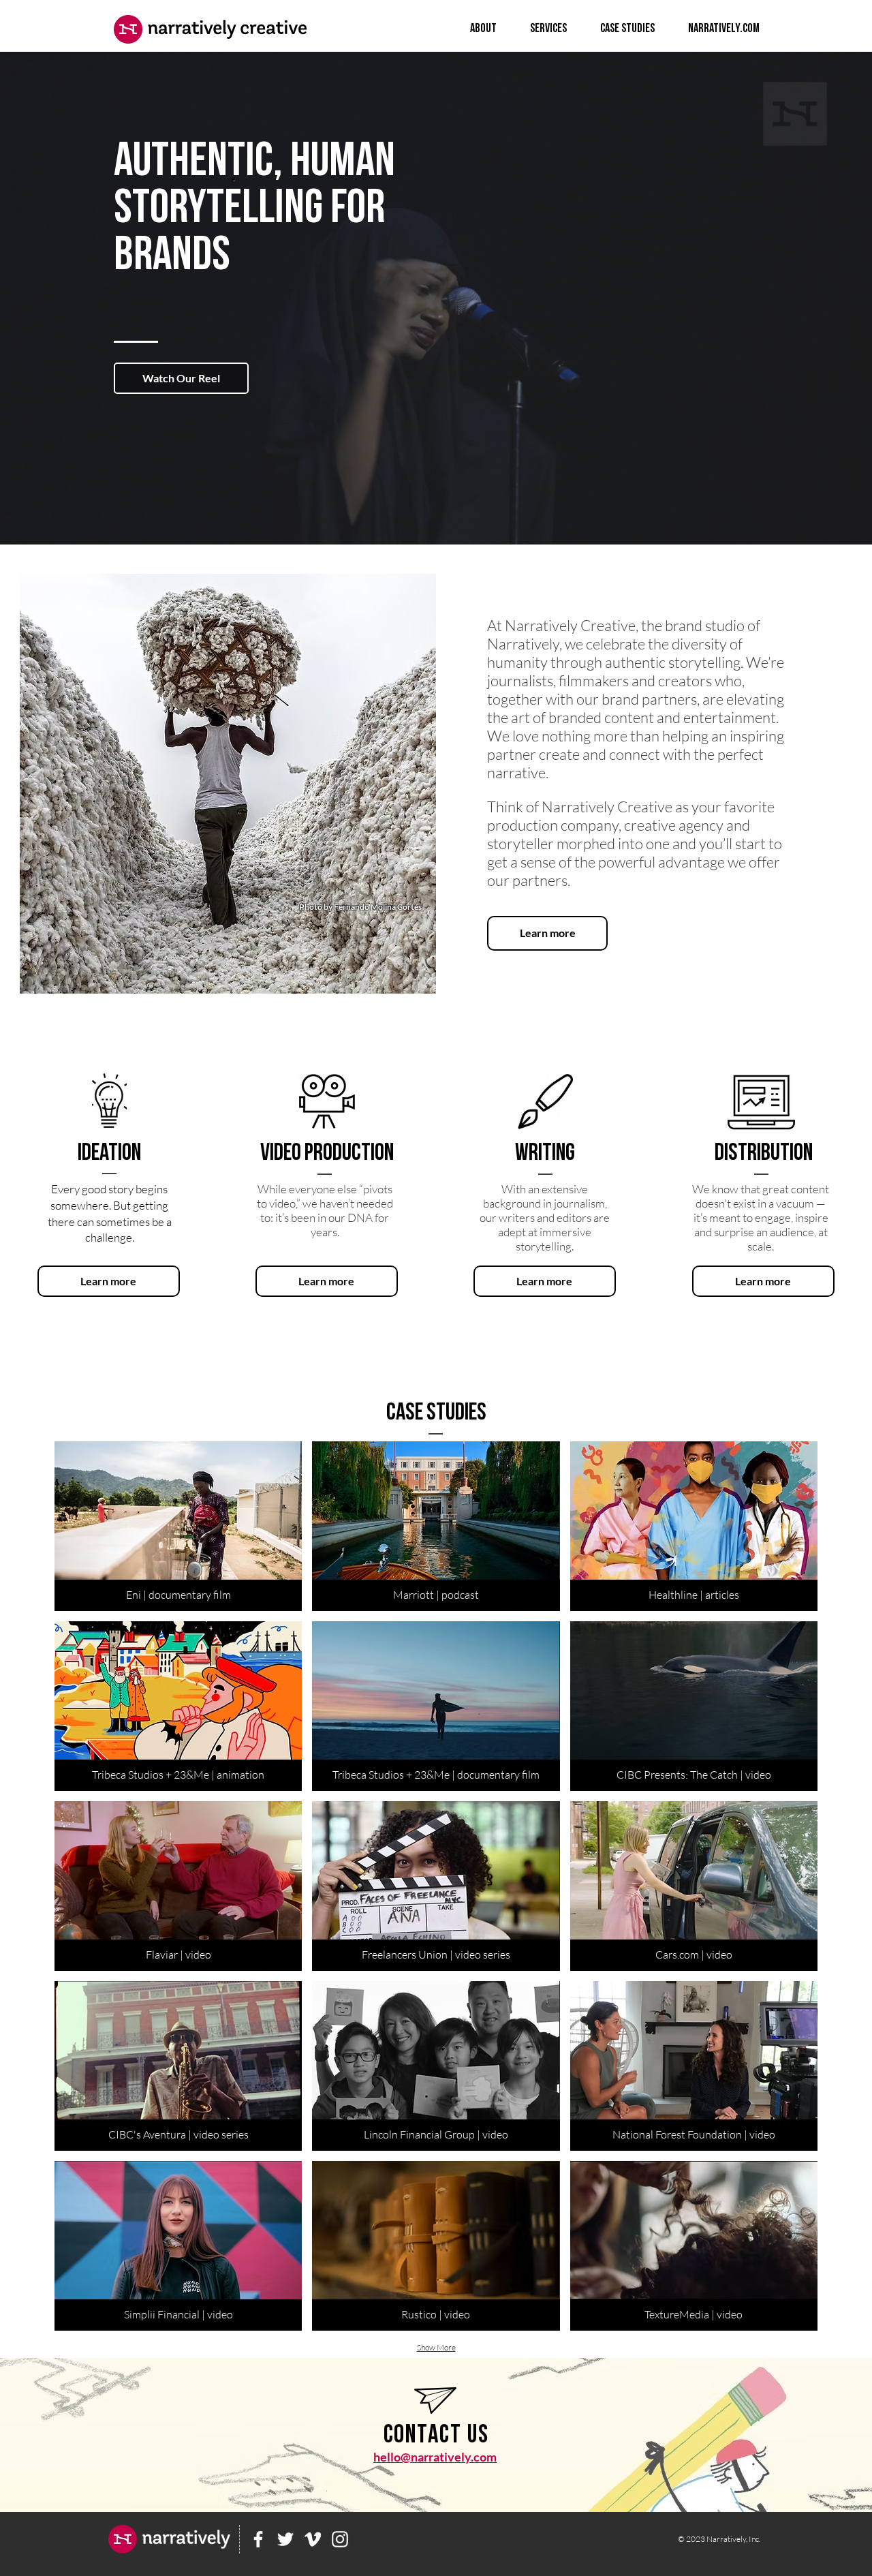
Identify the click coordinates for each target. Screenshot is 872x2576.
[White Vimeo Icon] (313, 2539)
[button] (181, 378)
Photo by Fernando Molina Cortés (360, 907)
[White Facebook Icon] (258, 2539)
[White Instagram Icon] (340, 2539)
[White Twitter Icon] (285, 2539)
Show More (436, 2347)
